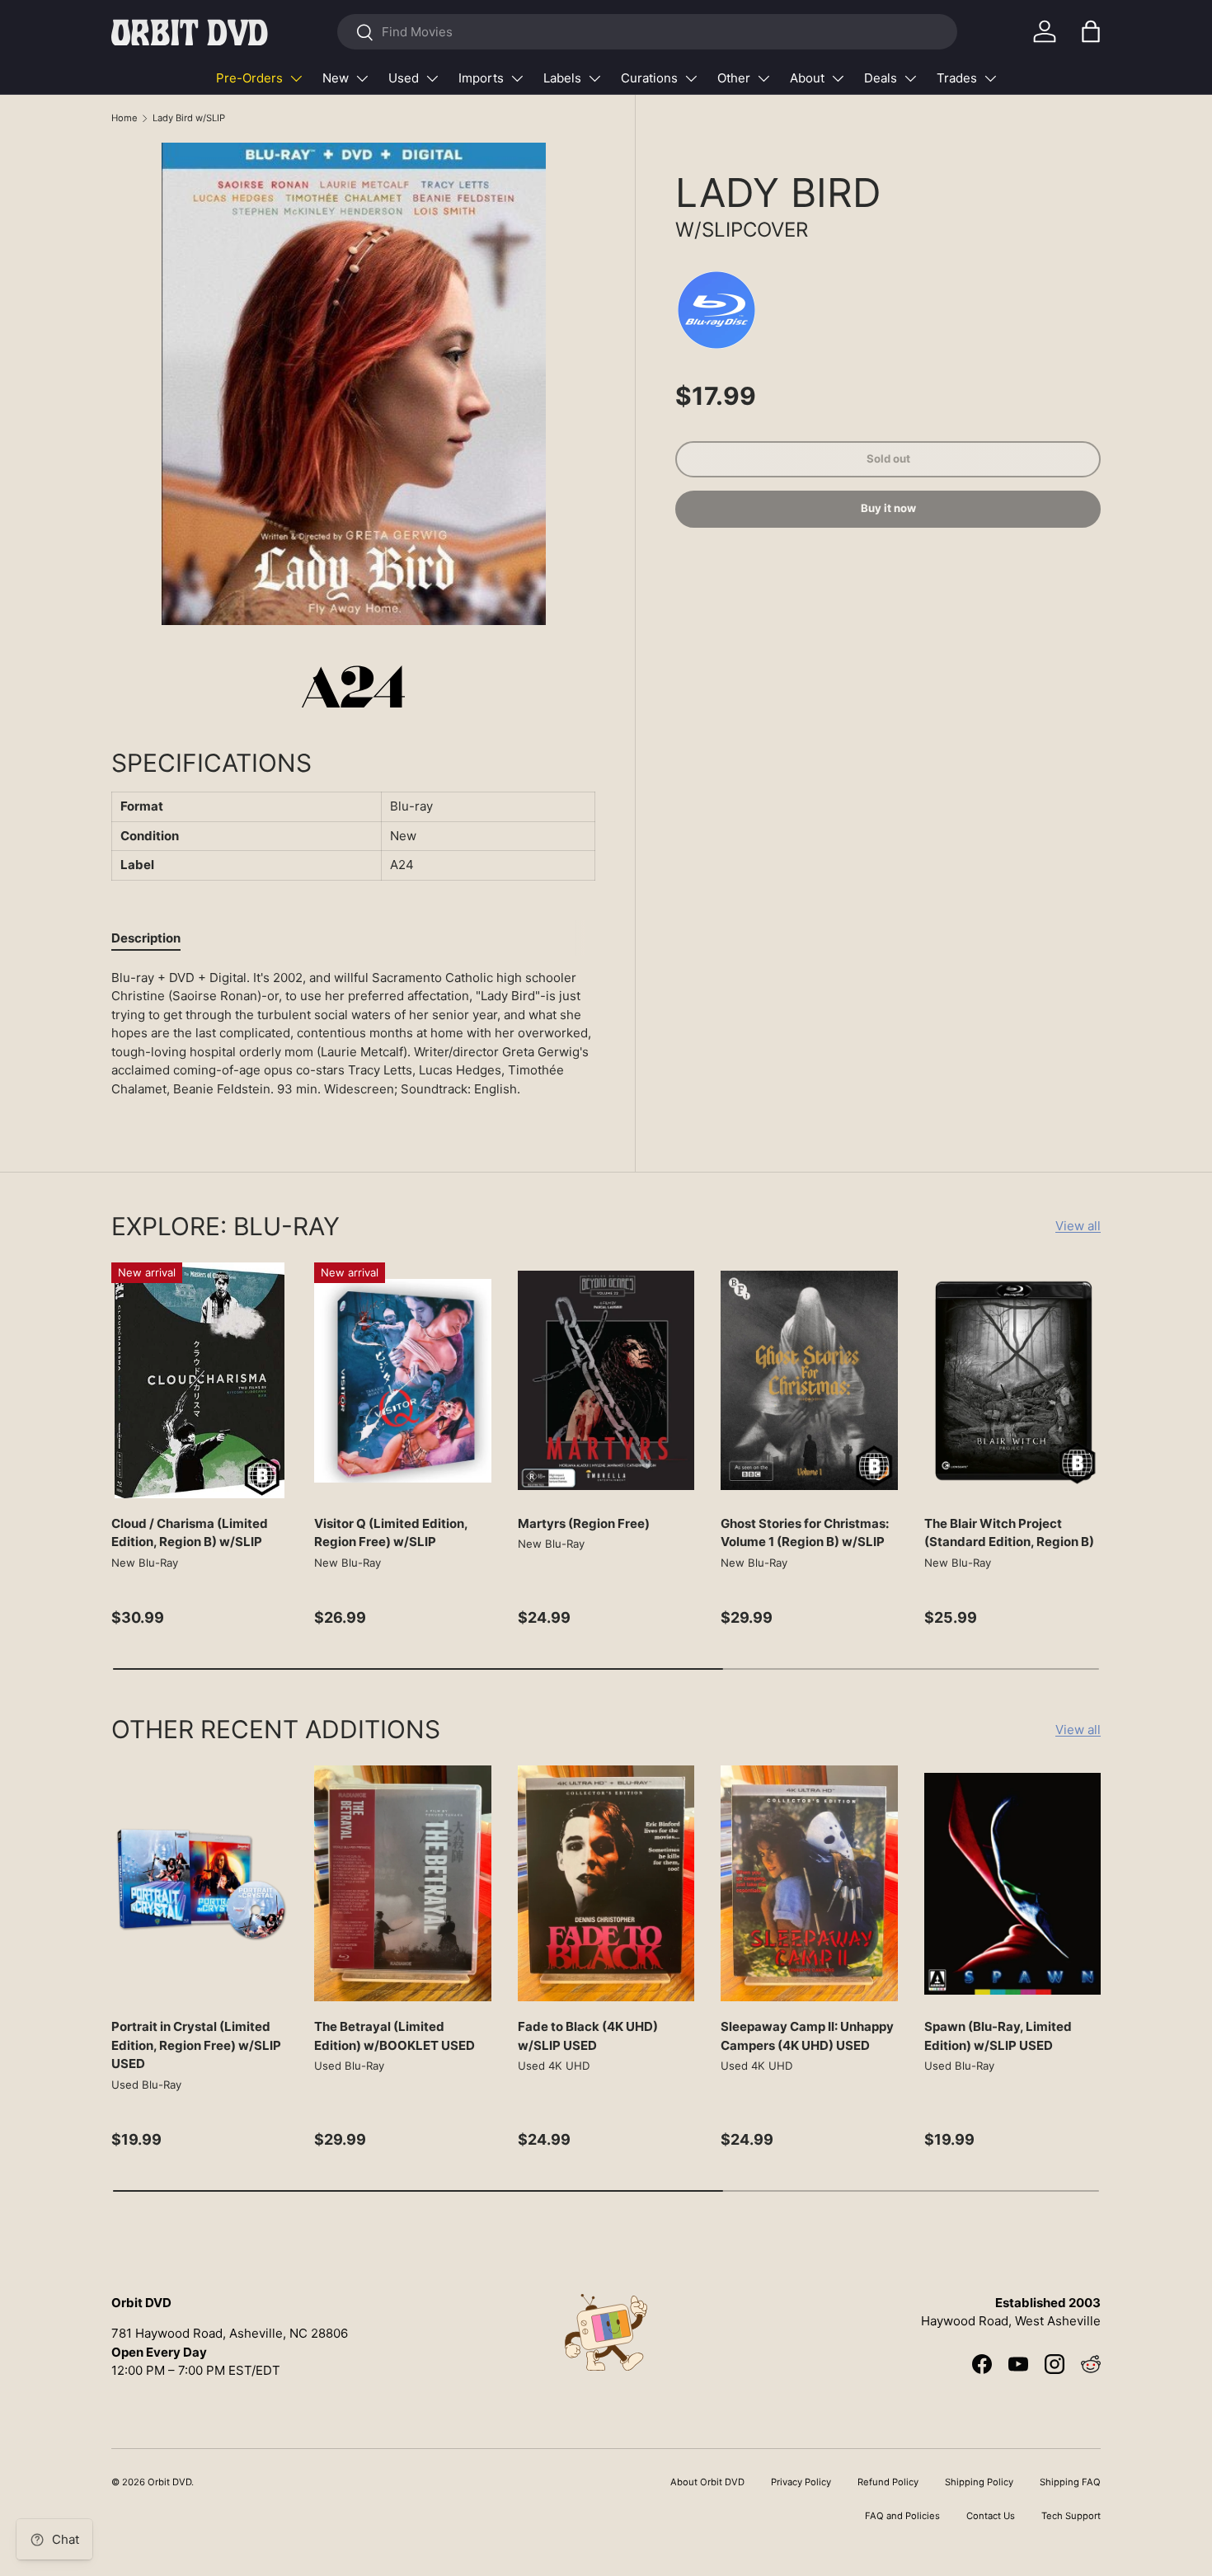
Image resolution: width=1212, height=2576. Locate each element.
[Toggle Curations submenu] (691, 78)
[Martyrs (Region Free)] (606, 1380)
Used (404, 78)
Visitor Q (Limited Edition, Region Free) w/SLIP (391, 1533)
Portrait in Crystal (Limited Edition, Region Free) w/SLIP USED (196, 2045)
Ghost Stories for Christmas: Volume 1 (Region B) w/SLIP (805, 1533)
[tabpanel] (353, 1034)
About (807, 78)
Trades (957, 78)
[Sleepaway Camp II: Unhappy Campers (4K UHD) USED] (809, 1883)
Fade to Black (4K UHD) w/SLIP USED (588, 2036)
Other (734, 78)
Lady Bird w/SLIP (189, 118)
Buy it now (888, 508)
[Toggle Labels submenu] (594, 78)
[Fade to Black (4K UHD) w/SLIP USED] (606, 1883)
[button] (1091, 31)
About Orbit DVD (707, 2482)
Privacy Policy (801, 2482)
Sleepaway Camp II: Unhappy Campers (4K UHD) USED (807, 2036)
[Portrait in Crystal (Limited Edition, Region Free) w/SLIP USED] (200, 1883)
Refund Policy (888, 2482)
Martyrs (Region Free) (584, 1523)
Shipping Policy (979, 2482)
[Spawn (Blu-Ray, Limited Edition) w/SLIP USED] (1012, 1883)
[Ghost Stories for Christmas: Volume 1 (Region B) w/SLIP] (809, 1380)
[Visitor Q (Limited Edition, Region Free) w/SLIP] (402, 1380)
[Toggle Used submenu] (432, 78)
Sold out (888, 458)
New (336, 78)
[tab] (146, 938)
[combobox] (647, 32)
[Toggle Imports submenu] (517, 78)
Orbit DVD (169, 2482)
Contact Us (991, 2516)
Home (124, 118)
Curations (649, 78)
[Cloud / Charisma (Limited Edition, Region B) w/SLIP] (200, 1380)
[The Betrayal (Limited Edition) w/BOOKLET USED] (402, 1883)
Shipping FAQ (1070, 2482)
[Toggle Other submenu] (763, 78)
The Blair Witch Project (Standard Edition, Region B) (1009, 1533)
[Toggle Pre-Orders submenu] (296, 78)
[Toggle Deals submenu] (910, 78)
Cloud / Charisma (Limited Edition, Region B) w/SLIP (190, 1533)
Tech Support (1071, 2516)
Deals (881, 78)
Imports (481, 78)
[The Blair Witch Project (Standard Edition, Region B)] (1012, 1380)
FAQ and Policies (902, 2516)
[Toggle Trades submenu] (990, 78)
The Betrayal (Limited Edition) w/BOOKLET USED (395, 2036)
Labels (562, 78)
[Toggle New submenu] (362, 78)
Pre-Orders (249, 78)
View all (1078, 1226)
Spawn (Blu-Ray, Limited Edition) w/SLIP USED (998, 2036)
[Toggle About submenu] (838, 78)
